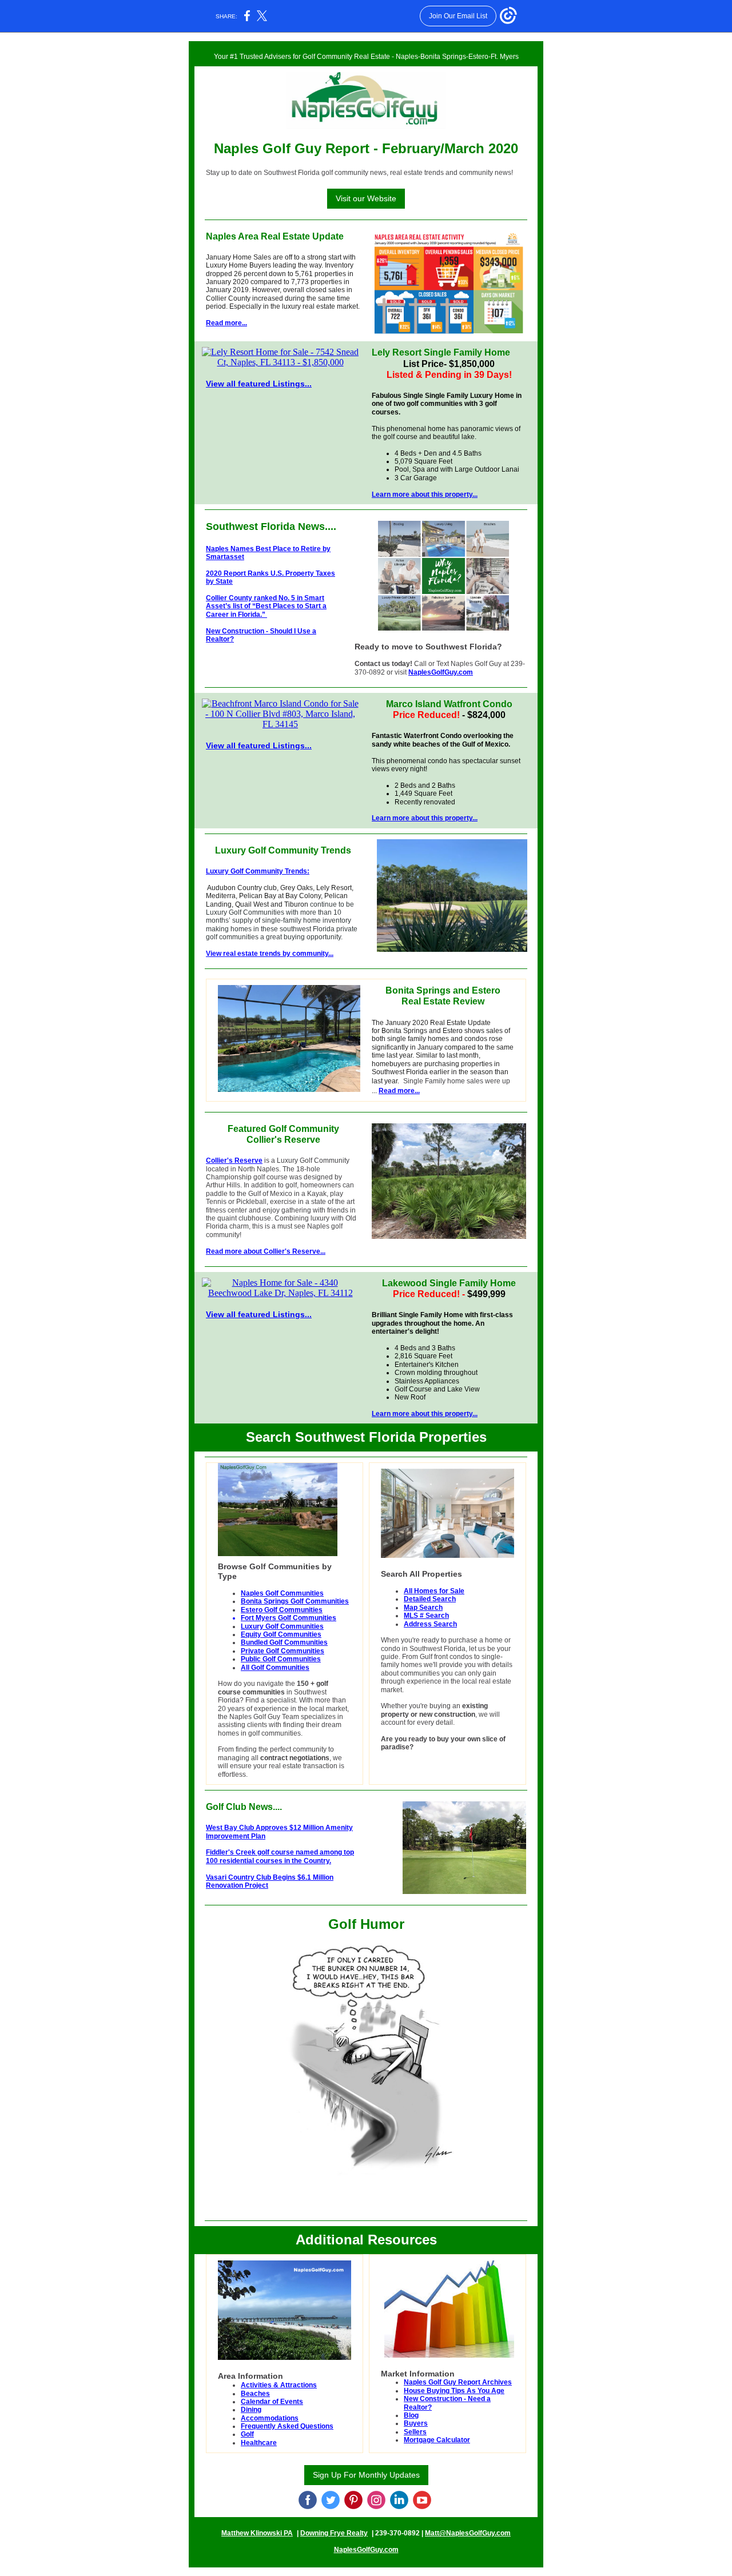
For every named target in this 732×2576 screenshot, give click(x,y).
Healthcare (259, 2443)
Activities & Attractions (279, 2385)
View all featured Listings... (259, 384)
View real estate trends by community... (270, 954)
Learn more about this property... (425, 495)
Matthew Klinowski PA (257, 2533)
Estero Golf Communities (282, 1610)
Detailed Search (430, 1599)
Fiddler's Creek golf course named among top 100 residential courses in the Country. (280, 1856)
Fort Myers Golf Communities (289, 1618)
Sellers (415, 2432)
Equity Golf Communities (281, 1634)
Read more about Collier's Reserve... (266, 1251)
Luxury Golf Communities (282, 1626)
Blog (411, 2415)
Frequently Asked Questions (287, 2426)
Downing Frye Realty (334, 2533)
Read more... (226, 323)
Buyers (416, 2423)
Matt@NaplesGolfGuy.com (468, 2533)
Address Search (430, 1624)
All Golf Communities (275, 1668)
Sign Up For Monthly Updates (366, 2475)
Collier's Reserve (234, 1161)
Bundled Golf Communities (284, 1642)
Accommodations (270, 2418)
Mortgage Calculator (437, 2440)
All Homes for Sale (434, 1591)
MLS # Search (426, 1616)
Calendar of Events (272, 2402)
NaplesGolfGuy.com (441, 672)
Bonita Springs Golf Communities (295, 1601)
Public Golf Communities (281, 1659)
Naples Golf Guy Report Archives (458, 2382)
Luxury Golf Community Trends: (258, 871)
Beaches (255, 2394)
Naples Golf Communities (282, 1593)
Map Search (423, 1608)
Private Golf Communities (283, 1651)
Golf (247, 2434)
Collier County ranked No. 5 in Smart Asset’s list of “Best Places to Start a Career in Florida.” (266, 606)
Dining (251, 2410)
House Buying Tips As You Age (454, 2391)
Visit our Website (366, 198)
